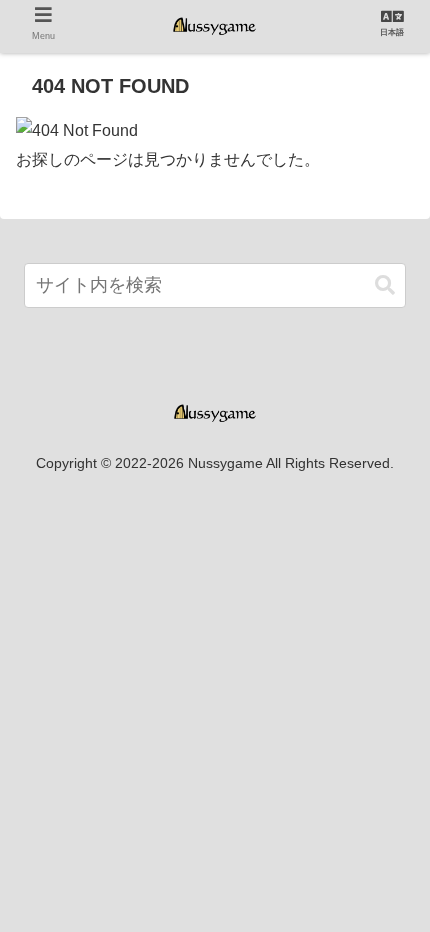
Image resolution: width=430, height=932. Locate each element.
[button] (385, 285)
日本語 (392, 32)
